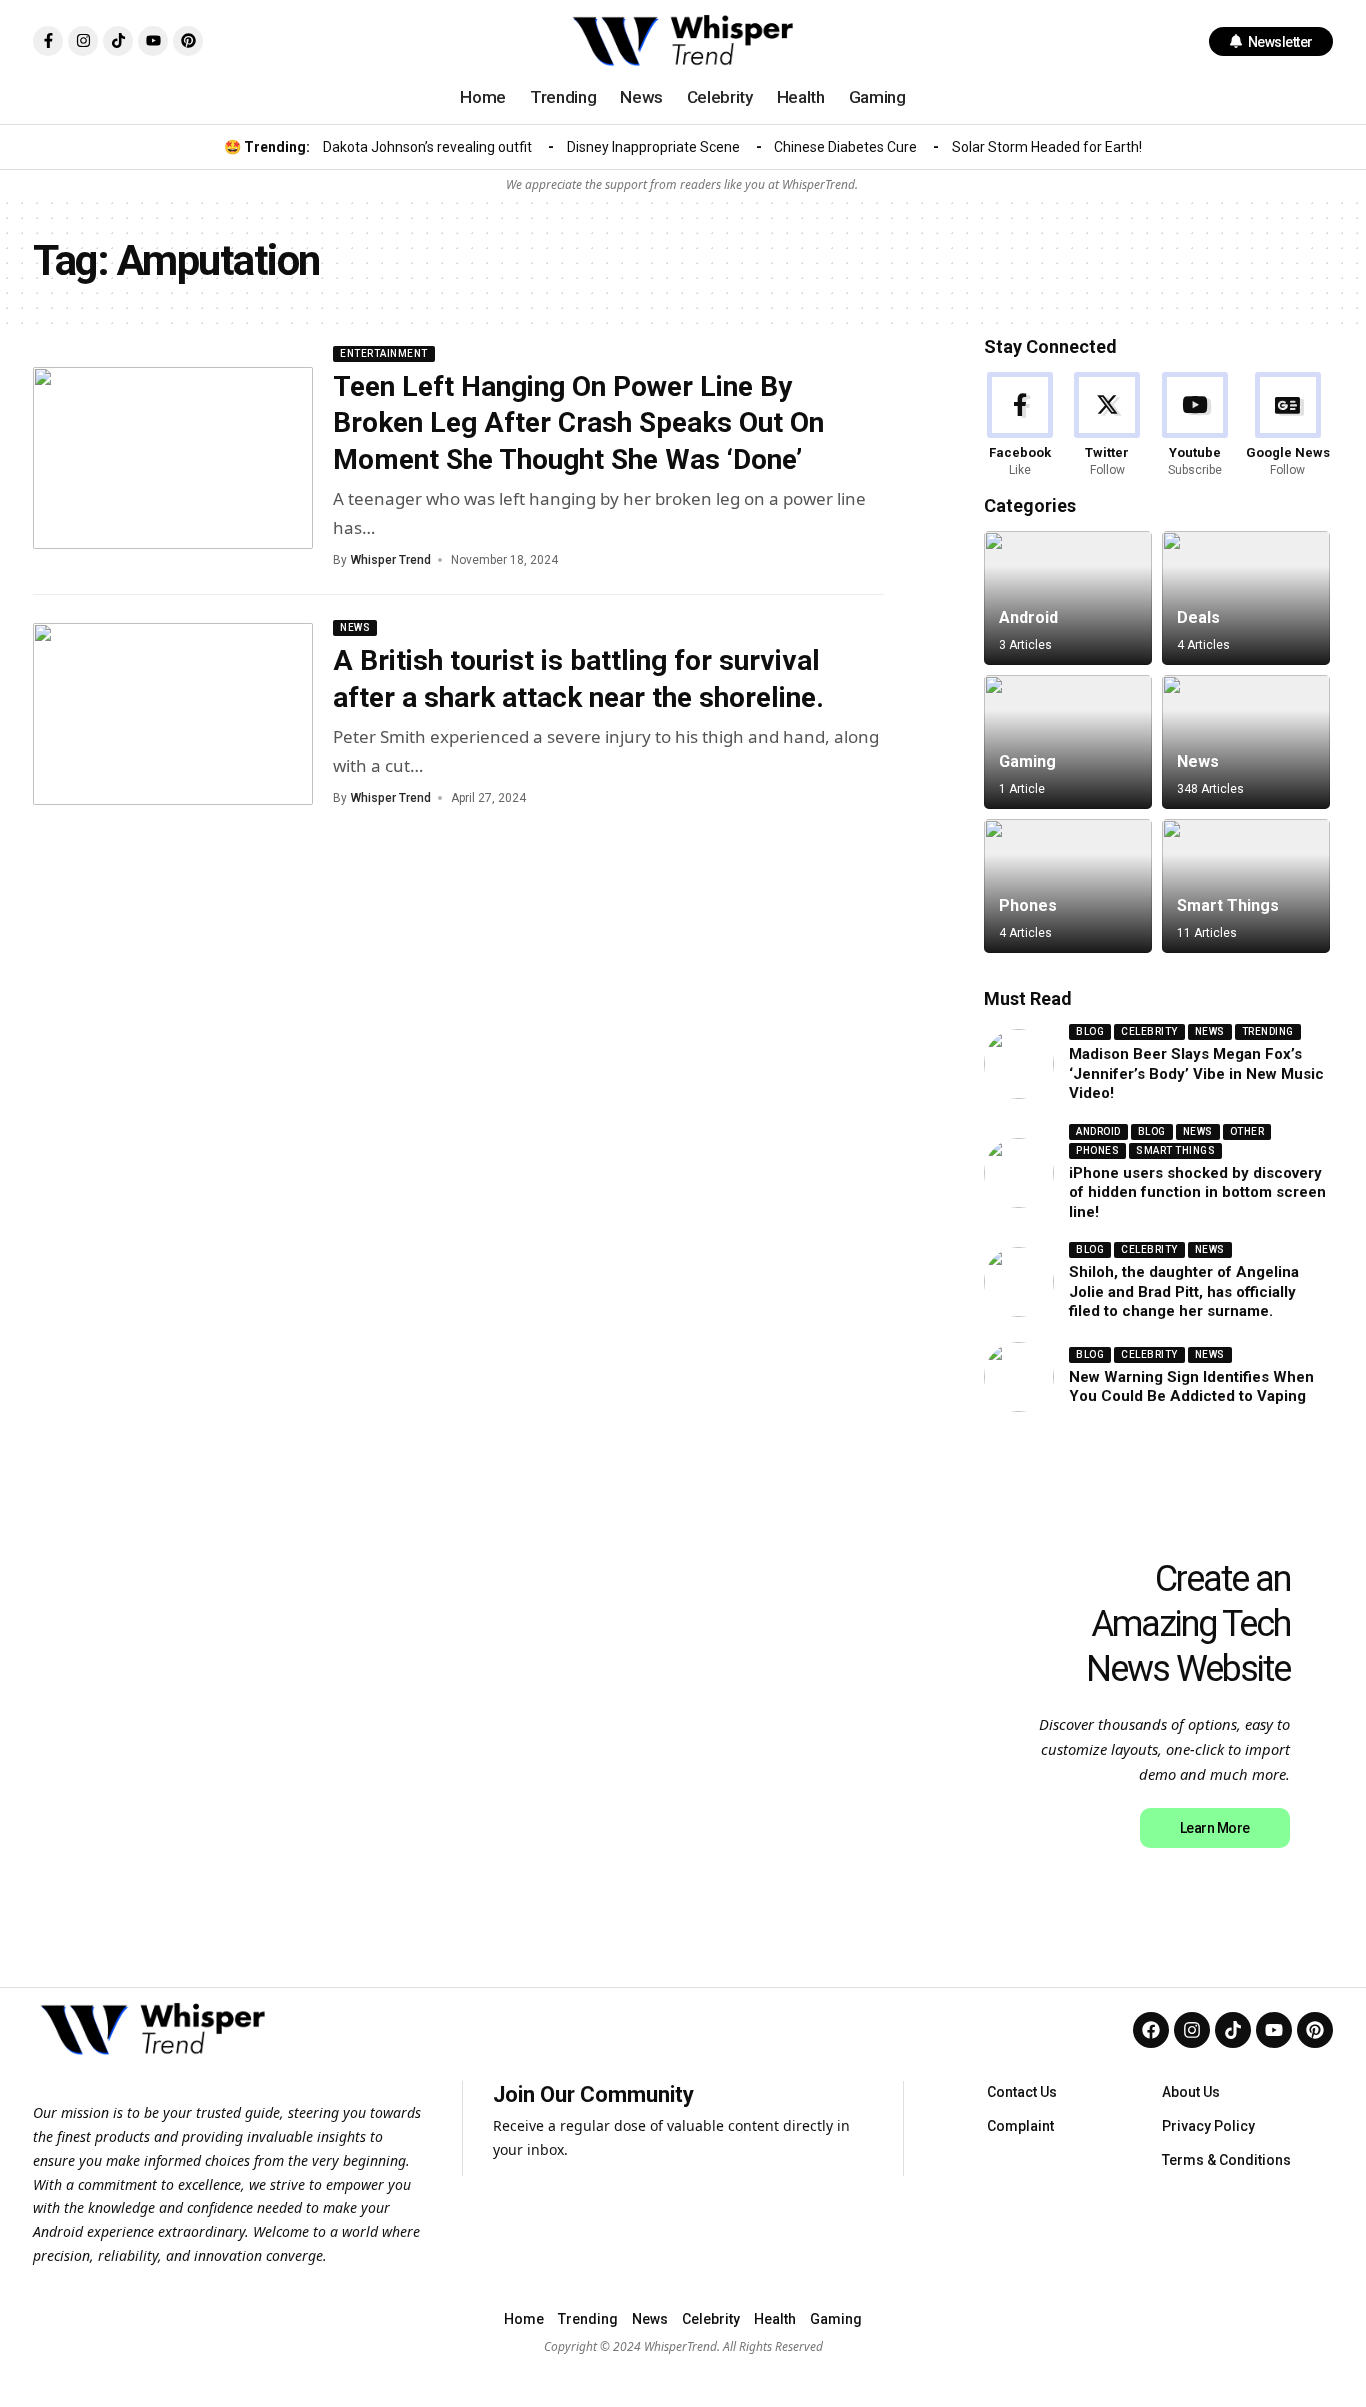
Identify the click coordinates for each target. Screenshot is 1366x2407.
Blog (1090, 1031)
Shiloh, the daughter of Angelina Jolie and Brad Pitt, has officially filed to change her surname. (1184, 1291)
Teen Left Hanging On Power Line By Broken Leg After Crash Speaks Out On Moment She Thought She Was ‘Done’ (578, 423)
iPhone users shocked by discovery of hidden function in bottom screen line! (1197, 1192)
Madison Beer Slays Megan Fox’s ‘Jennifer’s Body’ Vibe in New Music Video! (1196, 1073)
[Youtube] (153, 41)
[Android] (1068, 598)
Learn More (1215, 1827)
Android (1028, 617)
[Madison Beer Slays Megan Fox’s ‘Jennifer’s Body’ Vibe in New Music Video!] (1019, 1064)
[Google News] (1288, 426)
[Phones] (1068, 886)
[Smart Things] (1246, 886)
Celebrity (1149, 1031)
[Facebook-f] (48, 41)
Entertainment (384, 353)
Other (1247, 1131)
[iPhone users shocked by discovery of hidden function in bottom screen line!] (1019, 1173)
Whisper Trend (391, 560)
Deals (1198, 617)
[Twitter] (1107, 426)
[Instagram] (83, 41)
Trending (1268, 1031)
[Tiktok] (118, 41)
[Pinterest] (188, 41)
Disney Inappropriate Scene (653, 147)
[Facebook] (1020, 426)
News (355, 627)
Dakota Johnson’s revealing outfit (427, 147)
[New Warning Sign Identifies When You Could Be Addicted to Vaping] (1019, 1377)
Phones (1028, 905)
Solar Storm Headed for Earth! (1047, 147)
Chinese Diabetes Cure (845, 147)
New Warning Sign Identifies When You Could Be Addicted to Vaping (1191, 1387)
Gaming (1027, 761)
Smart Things (1228, 905)
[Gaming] (1068, 742)
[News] (1246, 742)
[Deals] (1246, 598)
